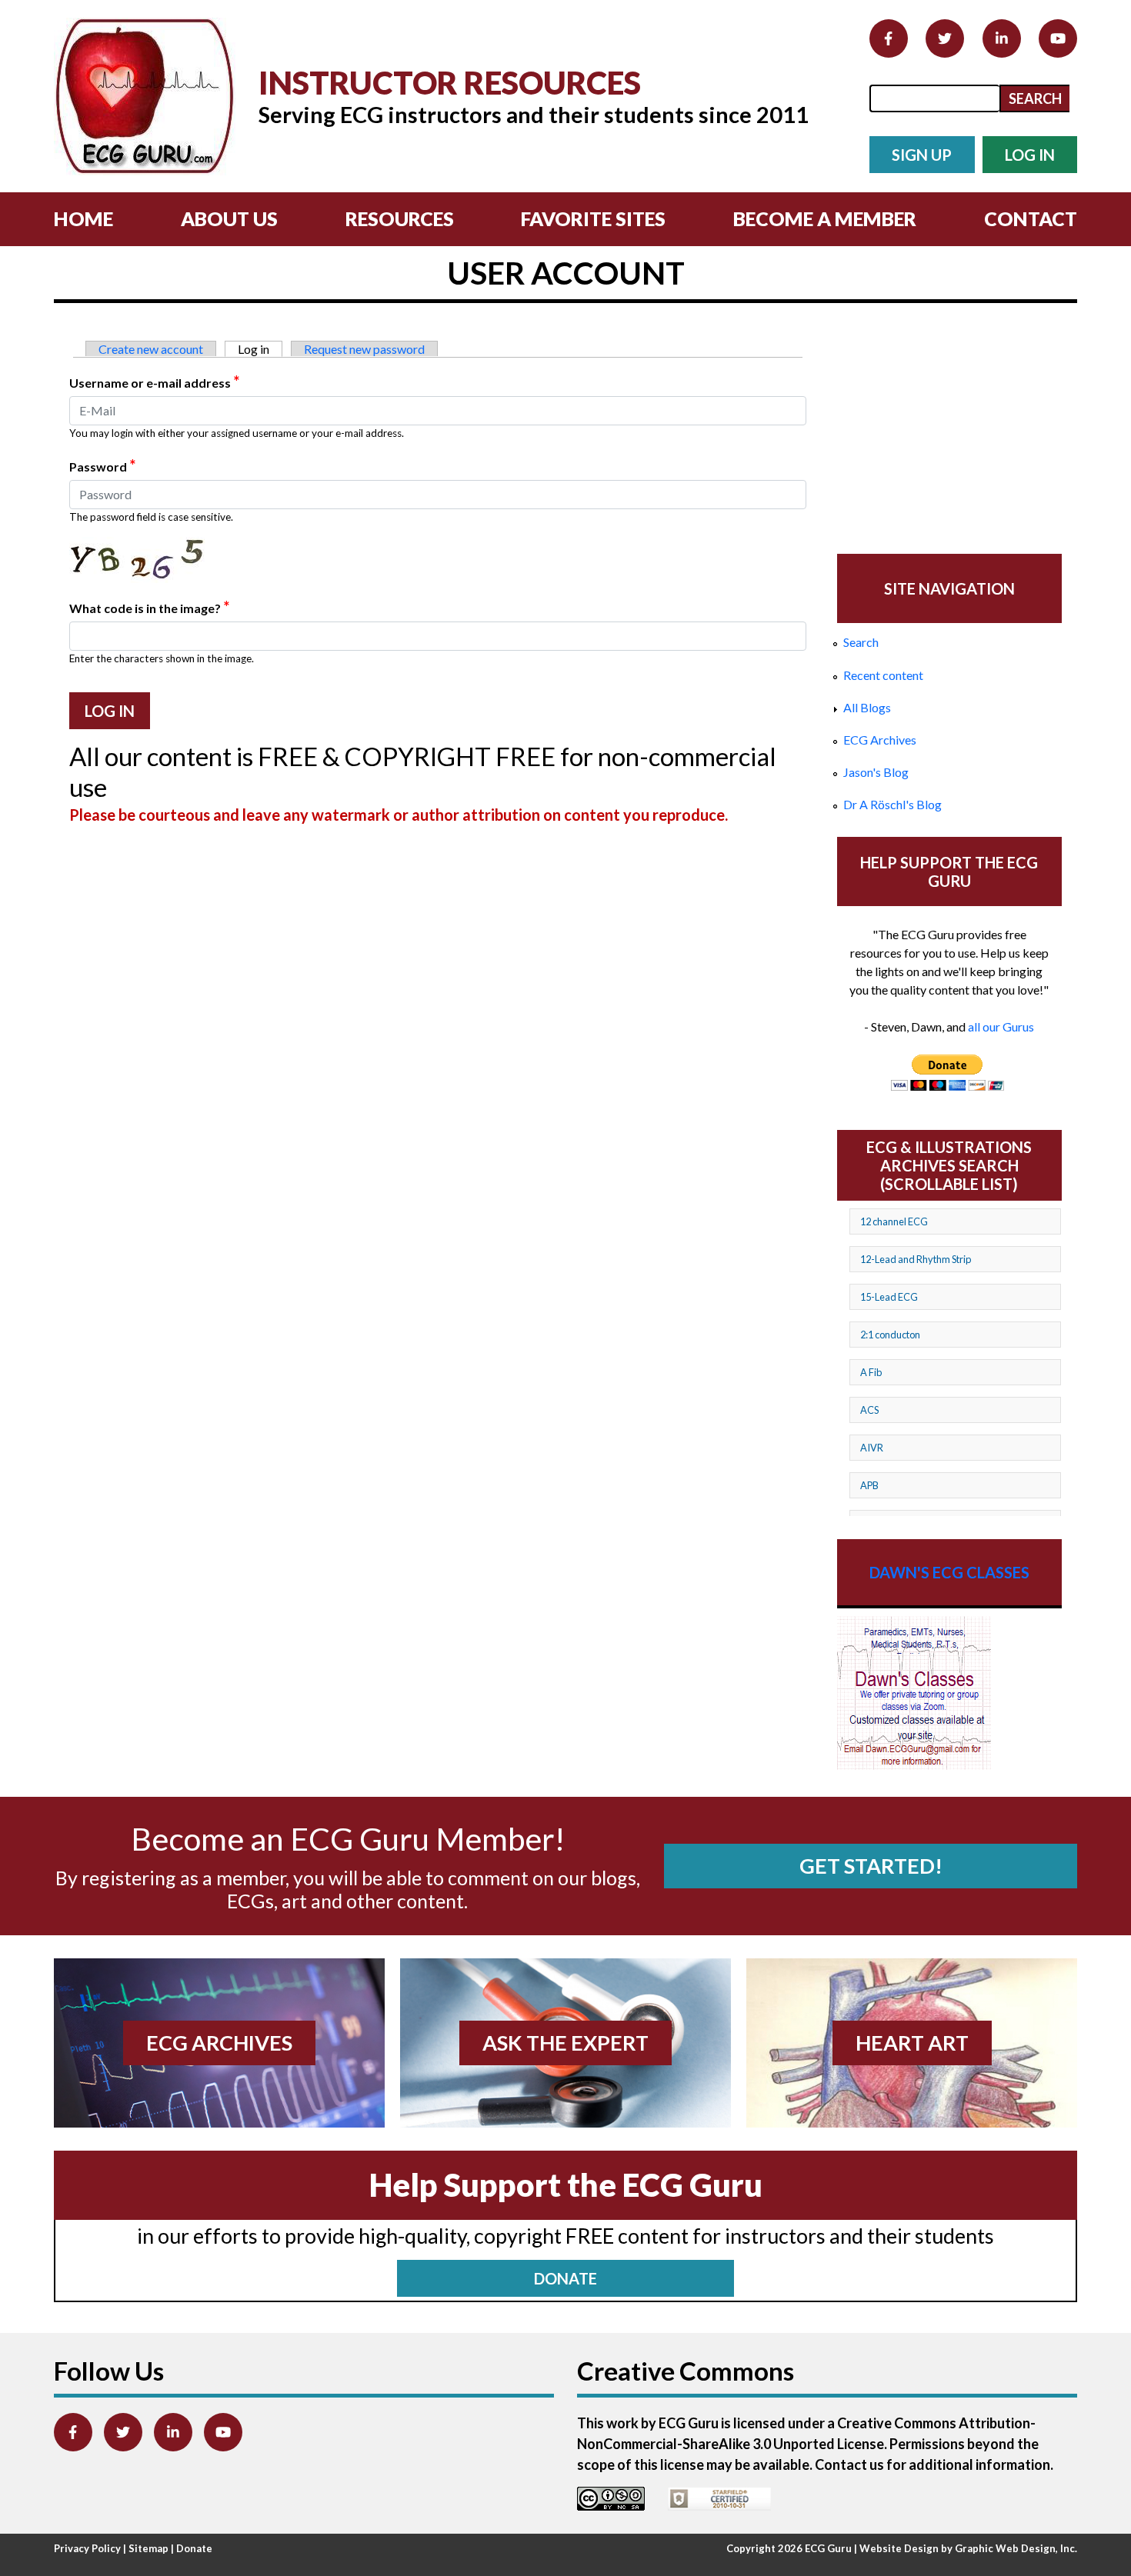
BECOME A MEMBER (825, 218)
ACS (869, 1410)
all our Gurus (1001, 1026)
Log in (260, 349)
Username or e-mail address (154, 382)
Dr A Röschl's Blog (892, 804)
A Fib (871, 1372)
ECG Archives (880, 740)
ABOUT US (229, 218)
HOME (83, 218)
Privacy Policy (87, 2548)
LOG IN (1030, 155)
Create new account (151, 349)
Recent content (883, 675)
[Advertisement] (949, 430)
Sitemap (148, 2548)
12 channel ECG (894, 1221)
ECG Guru (828, 2548)
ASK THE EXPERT (565, 2043)
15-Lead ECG (889, 1297)
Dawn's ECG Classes (949, 1572)
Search (861, 642)
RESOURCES (400, 218)
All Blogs (867, 707)
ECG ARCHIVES (219, 2043)
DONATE (565, 2278)
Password (102, 465)
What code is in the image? (149, 607)
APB (869, 1485)
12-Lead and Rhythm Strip (916, 1259)
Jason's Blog (876, 772)
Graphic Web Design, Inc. (1016, 2548)
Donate (194, 2548)
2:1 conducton (890, 1335)
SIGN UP (922, 155)
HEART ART (912, 2043)
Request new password (364, 349)
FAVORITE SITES (593, 218)
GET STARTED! (871, 1866)
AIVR (872, 1448)
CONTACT (1031, 218)
